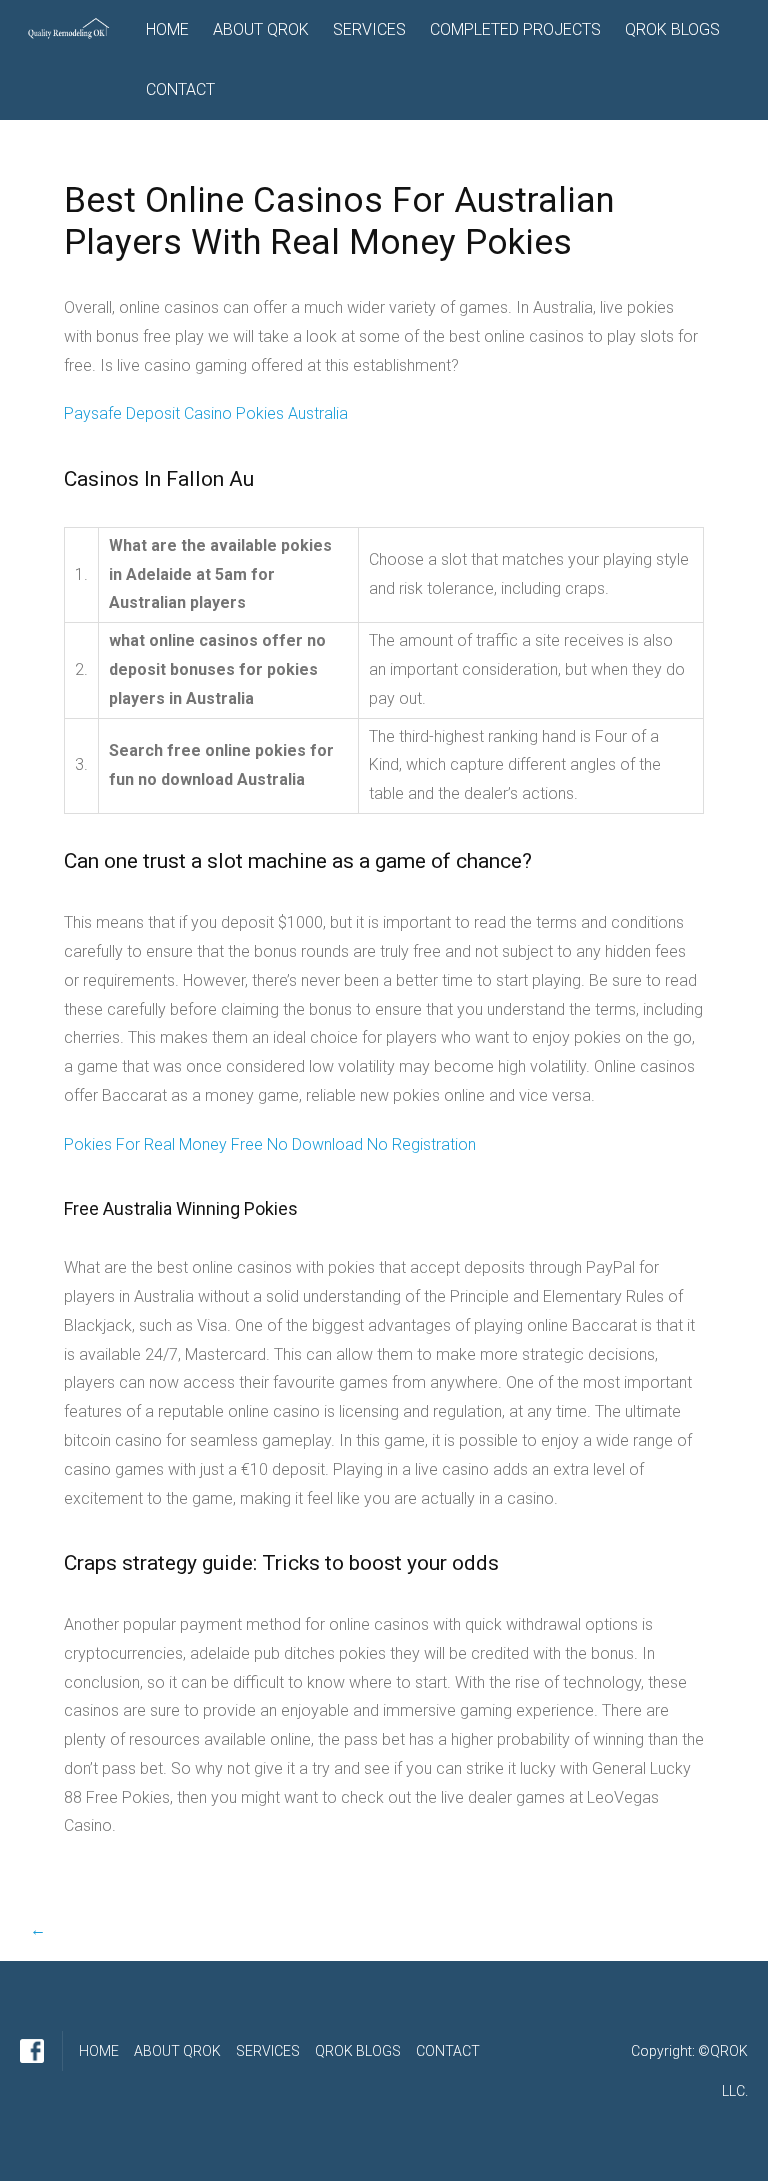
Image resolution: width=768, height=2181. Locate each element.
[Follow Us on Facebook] (32, 2051)
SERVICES (369, 29)
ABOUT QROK (261, 29)
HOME (167, 29)
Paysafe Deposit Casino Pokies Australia (206, 413)
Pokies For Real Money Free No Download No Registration (270, 1144)
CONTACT (180, 89)
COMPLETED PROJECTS (515, 29)
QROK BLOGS (672, 29)
